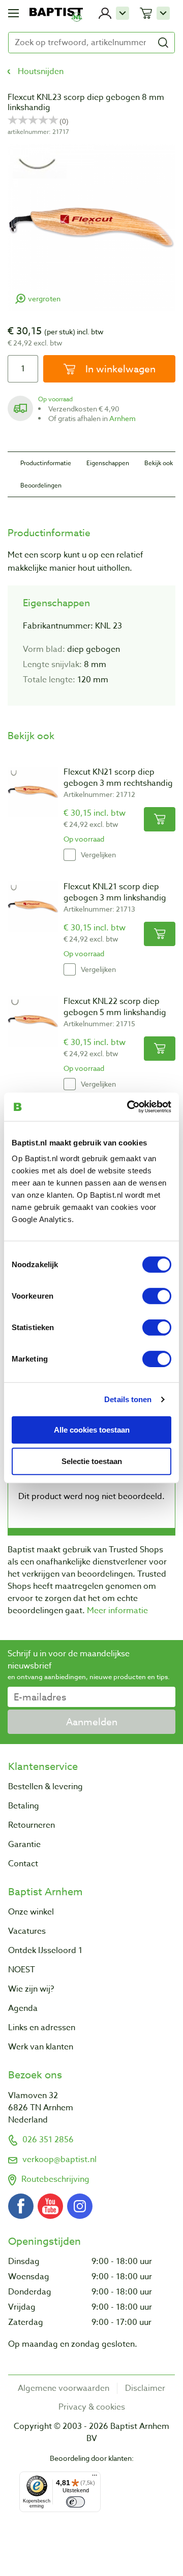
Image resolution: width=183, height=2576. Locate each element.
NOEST (22, 1970)
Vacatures (27, 1931)
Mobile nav (13, 13)
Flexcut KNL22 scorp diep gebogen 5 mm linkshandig (115, 1007)
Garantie (24, 1844)
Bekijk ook (159, 463)
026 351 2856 (48, 2140)
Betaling (24, 1806)
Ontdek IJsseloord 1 (45, 1951)
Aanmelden (92, 1722)
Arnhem (123, 418)
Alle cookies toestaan (92, 1429)
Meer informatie (117, 1611)
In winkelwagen (119, 369)
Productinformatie (46, 463)
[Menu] (95, 2478)
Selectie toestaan (92, 1461)
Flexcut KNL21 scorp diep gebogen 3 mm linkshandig (115, 892)
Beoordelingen (41, 485)
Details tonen (128, 1399)
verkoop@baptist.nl (59, 2160)
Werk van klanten (41, 2047)
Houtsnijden (41, 72)
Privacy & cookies (92, 2407)
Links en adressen (42, 2028)
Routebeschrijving (55, 2179)
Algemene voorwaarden (64, 2388)
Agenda (23, 2008)
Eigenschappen (108, 463)
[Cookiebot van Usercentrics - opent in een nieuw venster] (129, 1107)
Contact (23, 1864)
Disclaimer (145, 2388)
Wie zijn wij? (31, 1989)
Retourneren (32, 1825)
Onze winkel (31, 1912)
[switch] (157, 1296)
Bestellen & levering (45, 1787)
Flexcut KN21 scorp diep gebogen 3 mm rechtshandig (118, 778)
